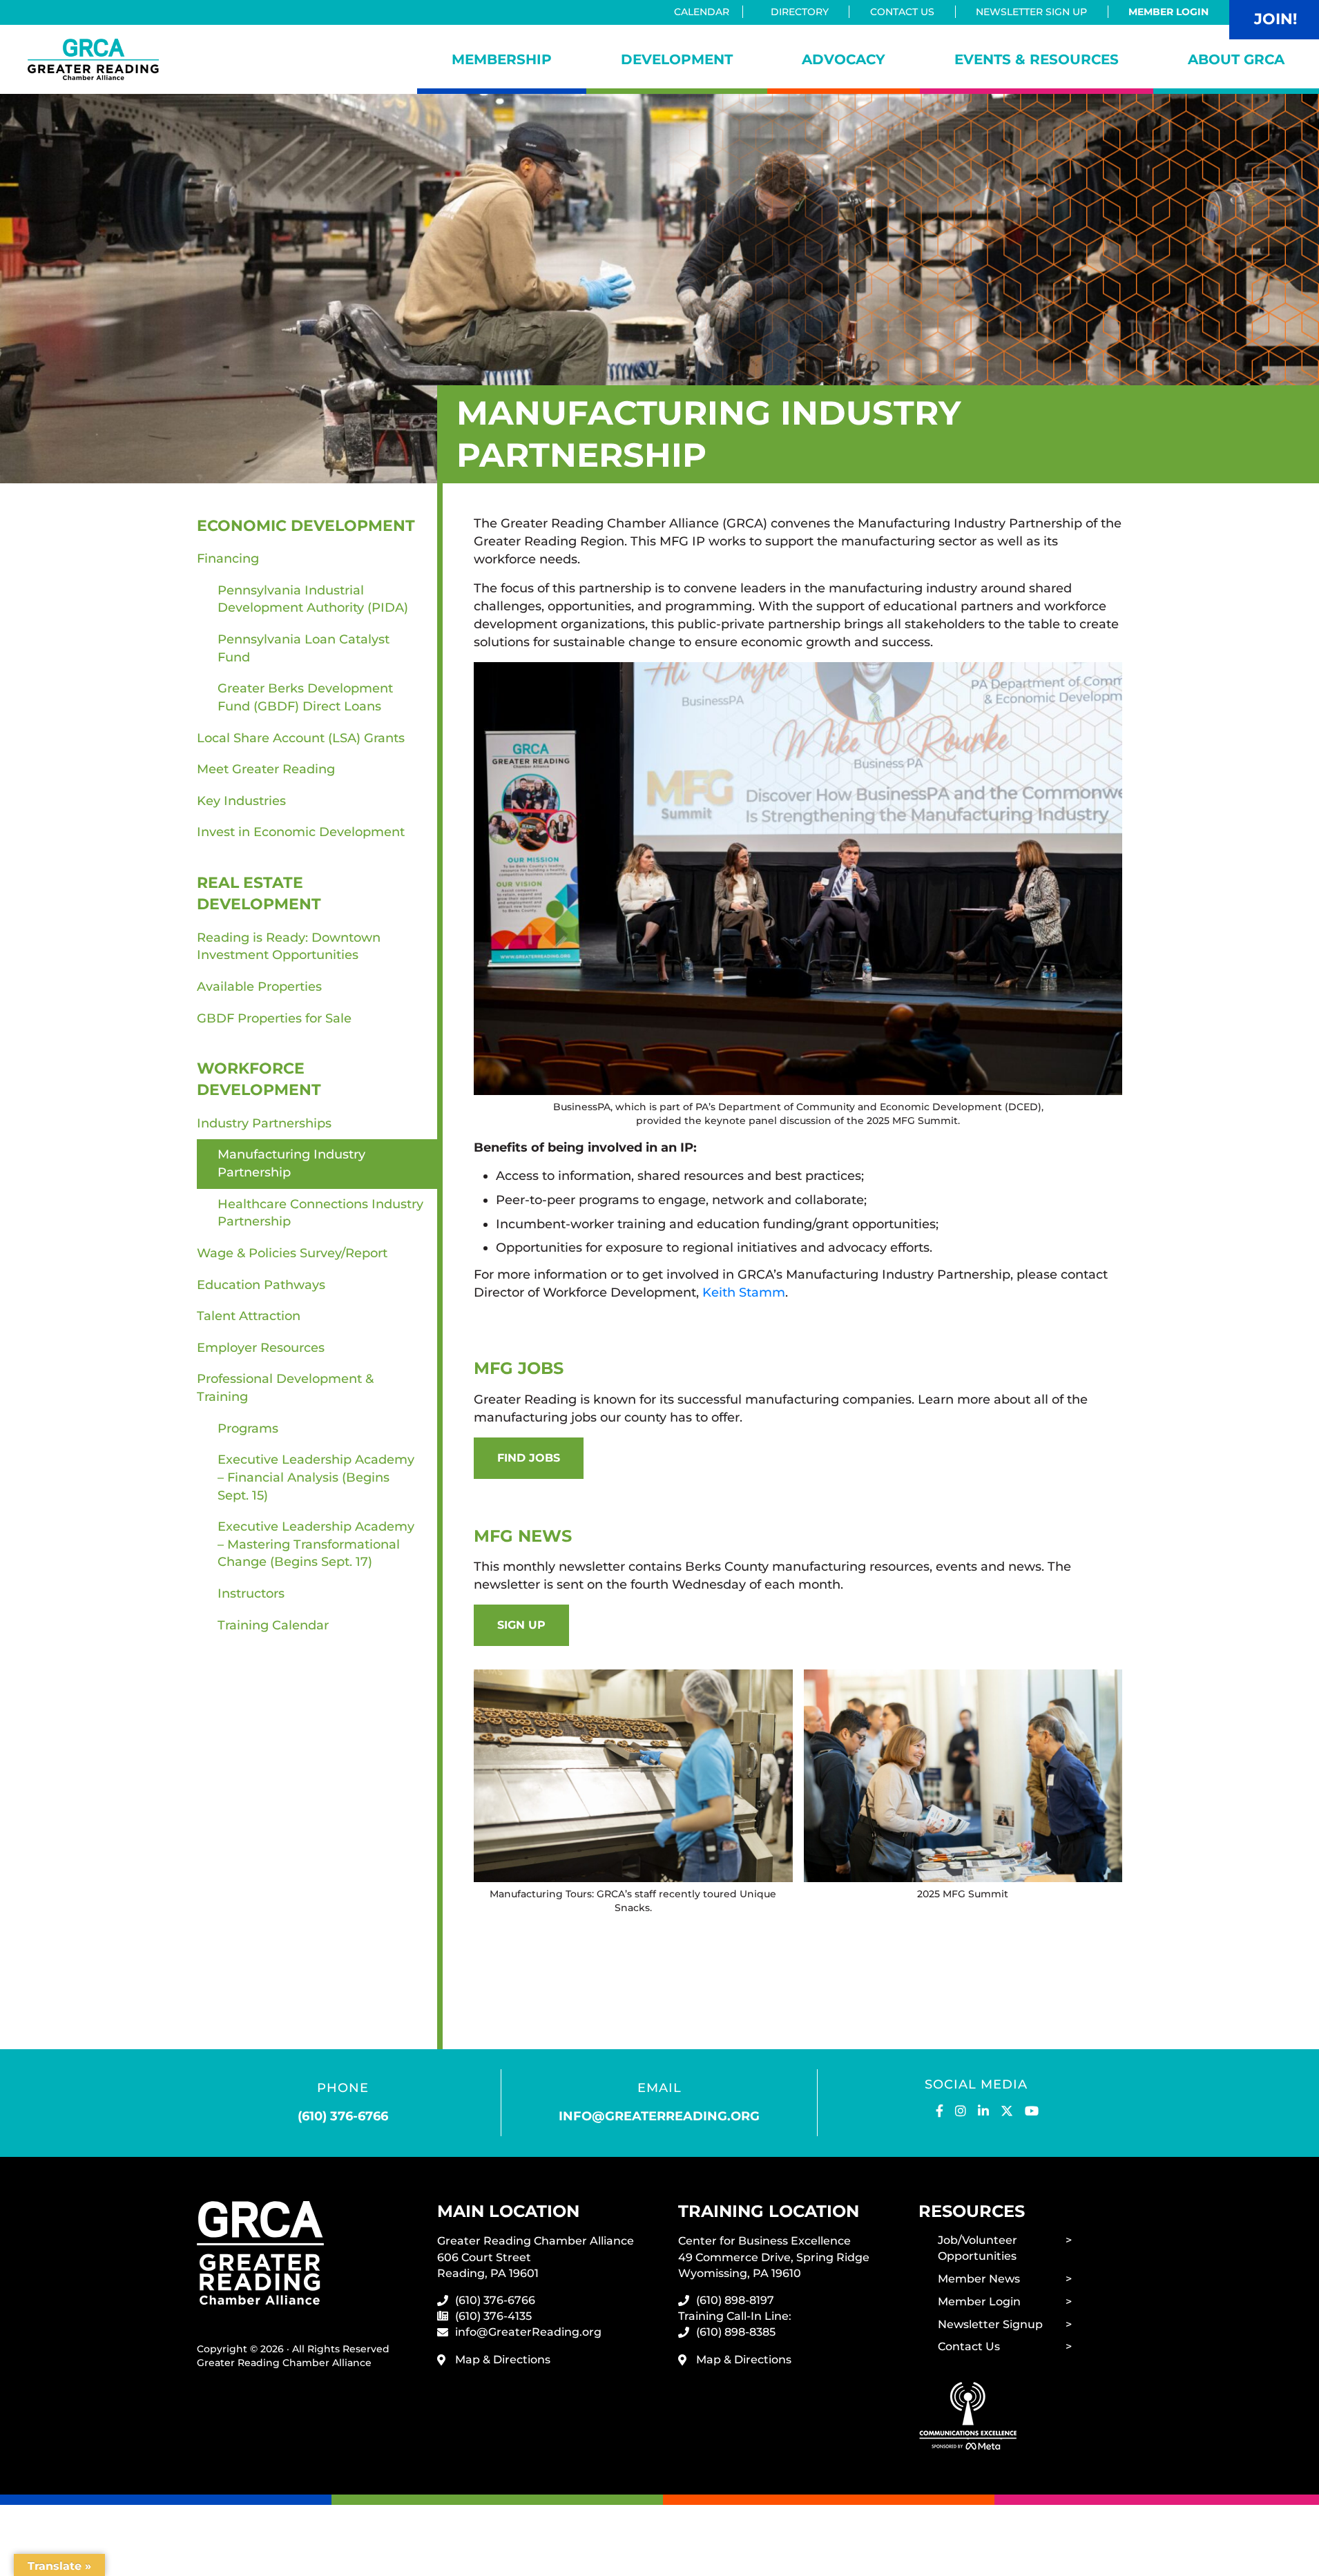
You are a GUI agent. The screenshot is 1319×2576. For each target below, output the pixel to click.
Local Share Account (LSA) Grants (301, 738)
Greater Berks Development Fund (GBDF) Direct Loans (305, 697)
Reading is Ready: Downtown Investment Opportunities (289, 947)
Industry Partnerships (264, 1123)
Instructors (251, 1594)
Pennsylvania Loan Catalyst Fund (304, 648)
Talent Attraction (249, 1316)
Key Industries (241, 801)
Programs (248, 1429)
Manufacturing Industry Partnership (291, 1163)
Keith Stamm (744, 1292)
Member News (979, 2279)
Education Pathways (261, 1285)
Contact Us (902, 12)
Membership (502, 59)
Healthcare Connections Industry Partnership (320, 1213)
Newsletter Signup (990, 2324)
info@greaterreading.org (659, 2116)
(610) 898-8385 (736, 2332)
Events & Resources (1037, 59)
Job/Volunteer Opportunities (978, 2248)
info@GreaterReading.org (528, 2332)
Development (677, 59)
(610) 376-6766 (343, 2116)
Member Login (1168, 12)
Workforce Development (259, 1079)
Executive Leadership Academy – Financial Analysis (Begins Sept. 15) (316, 1477)
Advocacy (844, 59)
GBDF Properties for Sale (274, 1018)
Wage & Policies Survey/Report (292, 1253)
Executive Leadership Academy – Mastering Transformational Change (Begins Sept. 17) (316, 1544)
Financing (228, 559)
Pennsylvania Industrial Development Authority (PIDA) (313, 599)
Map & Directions (503, 2360)
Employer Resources (261, 1348)
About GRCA (1236, 59)
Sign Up (521, 1625)
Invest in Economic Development (301, 832)
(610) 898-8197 (735, 2300)
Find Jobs (529, 1458)
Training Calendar (273, 1625)
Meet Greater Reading (266, 769)
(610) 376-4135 (493, 2316)
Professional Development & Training (285, 1388)
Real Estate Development (259, 893)
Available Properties (259, 987)
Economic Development (306, 526)
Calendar (702, 12)
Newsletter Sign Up (1031, 12)
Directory (800, 12)
